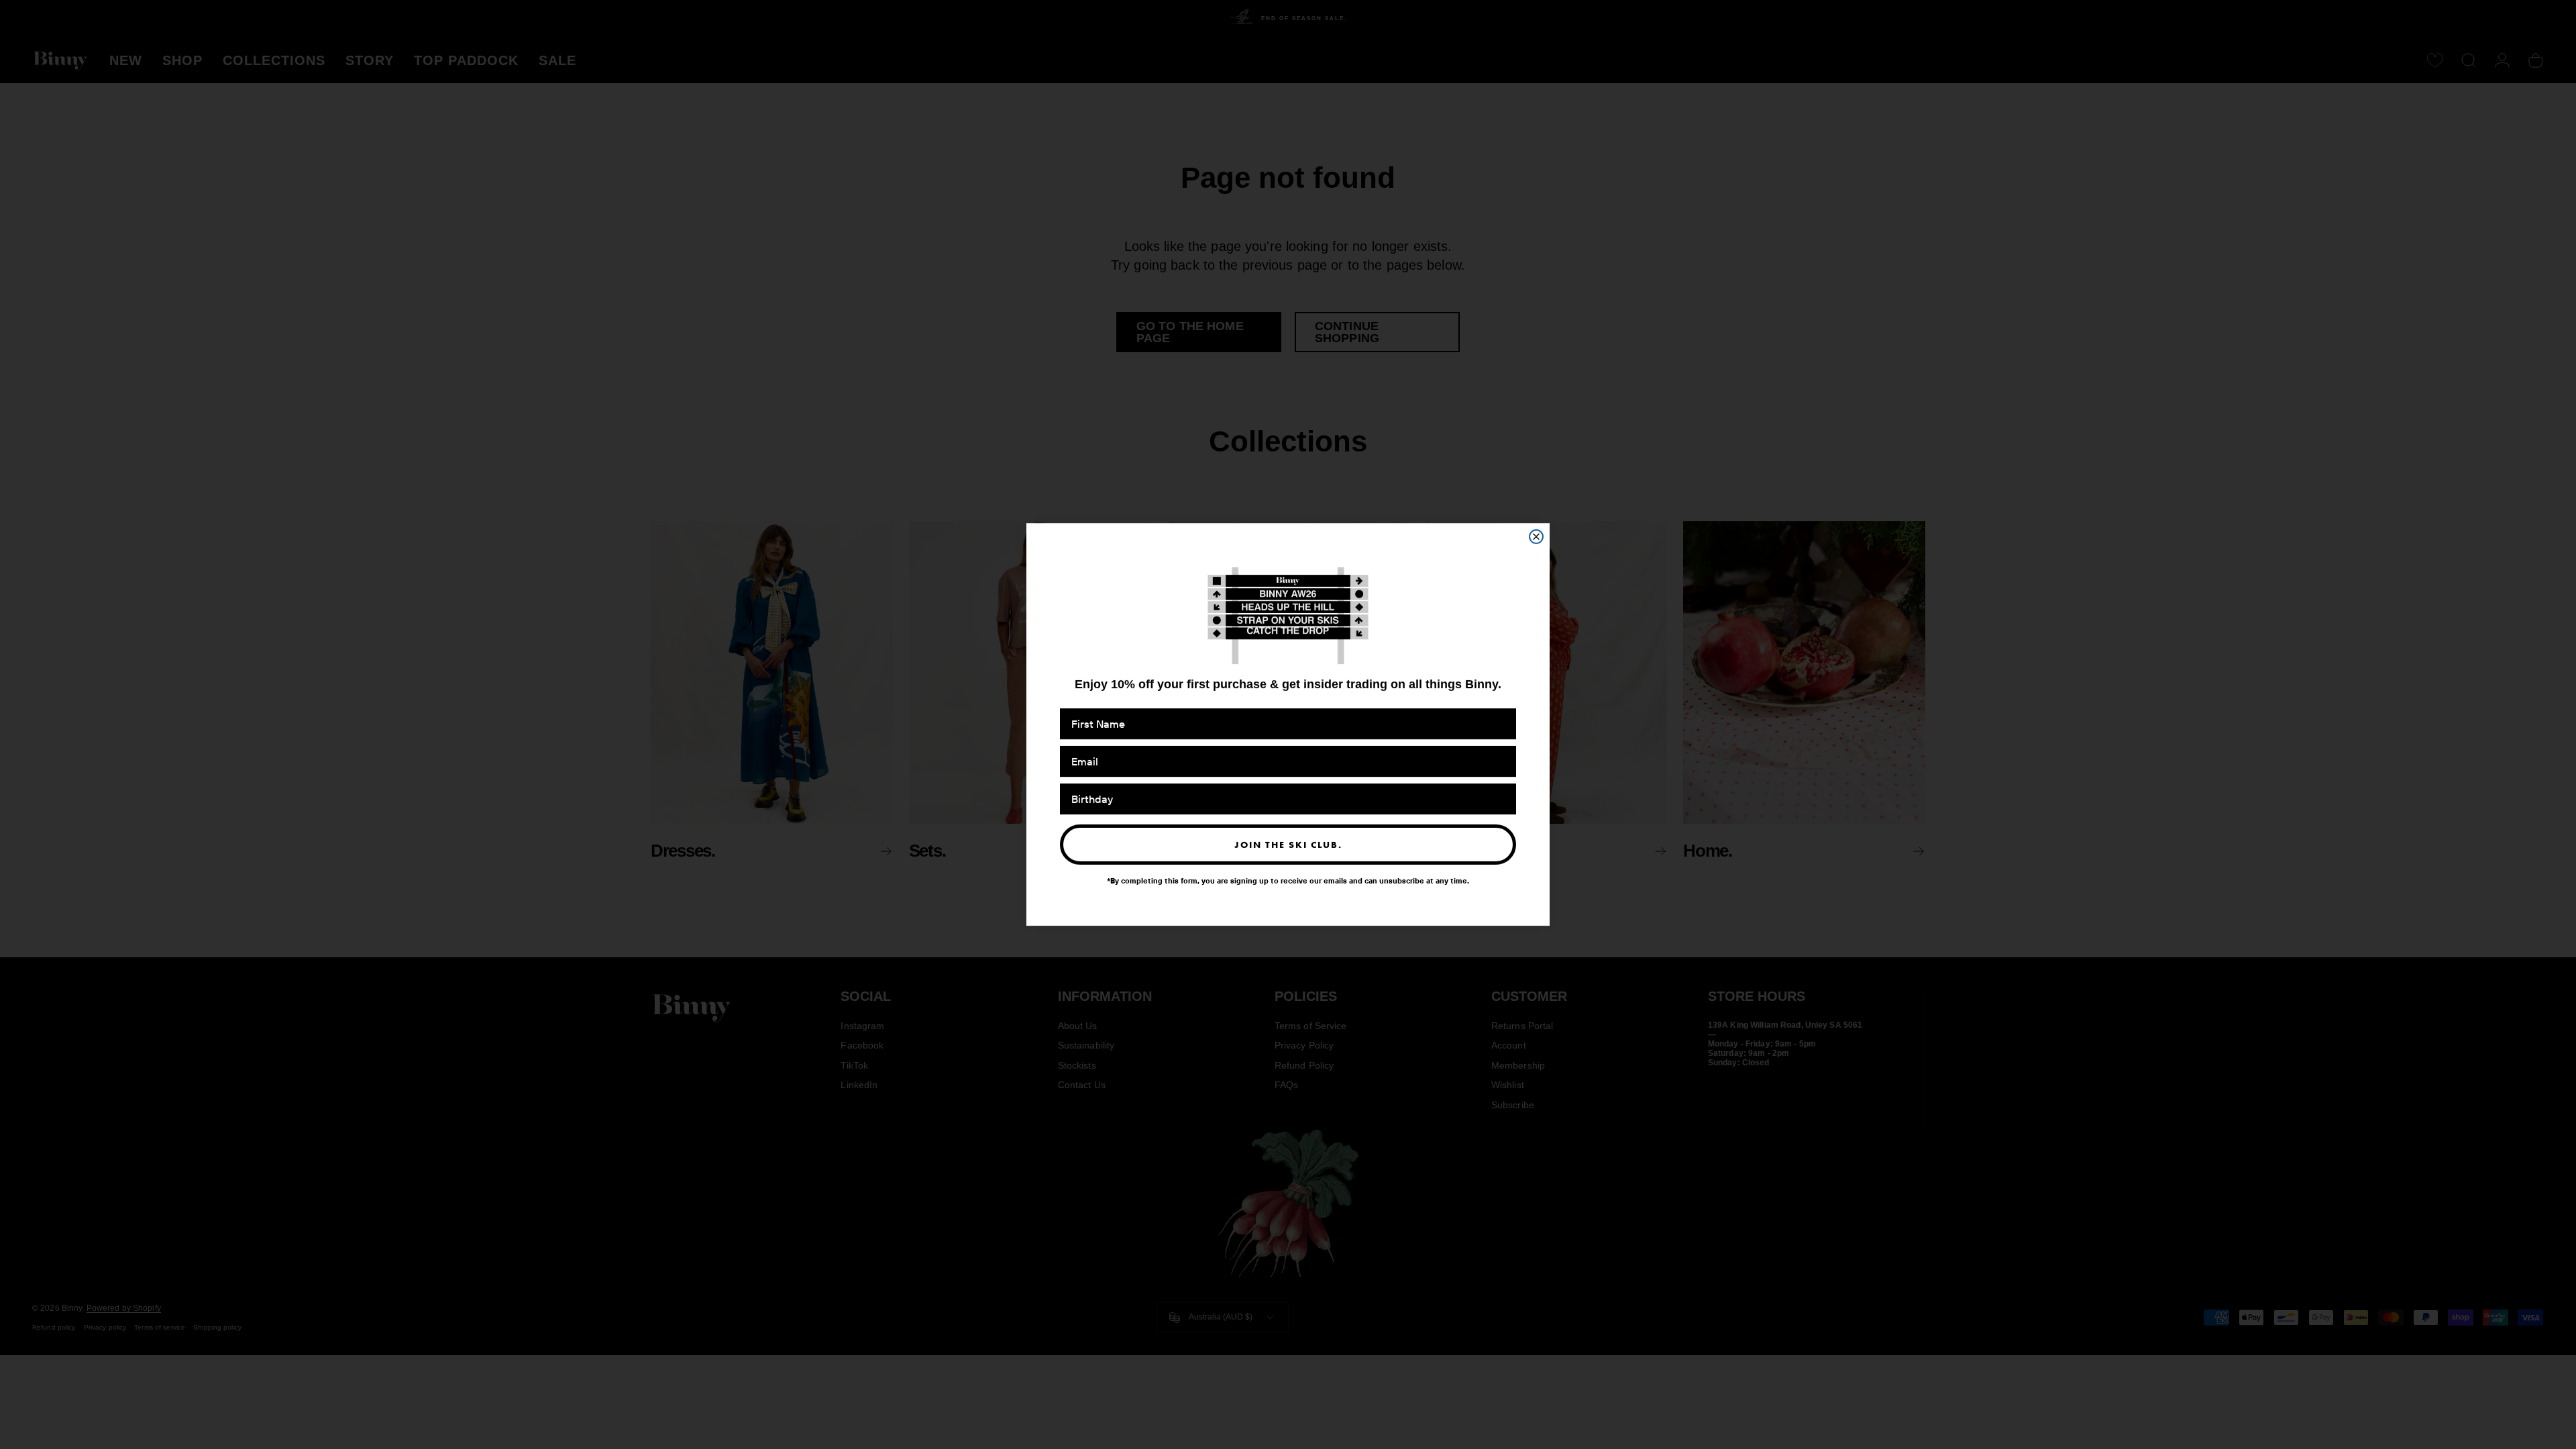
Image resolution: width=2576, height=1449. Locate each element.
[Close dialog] (1536, 537)
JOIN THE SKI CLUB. (1288, 845)
